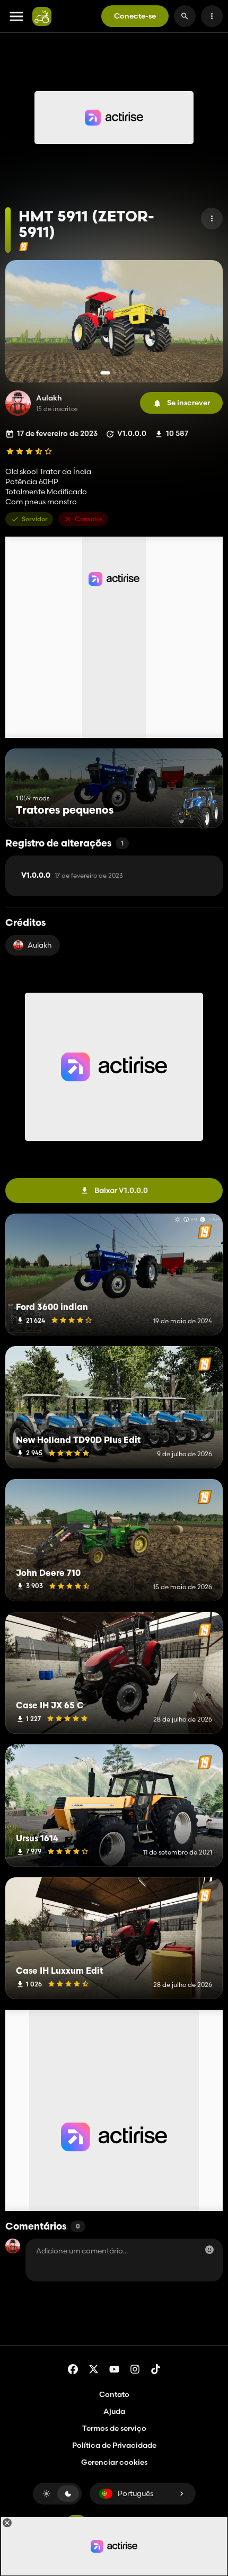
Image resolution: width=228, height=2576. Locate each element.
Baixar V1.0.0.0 (121, 1190)
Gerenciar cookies (114, 2462)
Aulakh (49, 398)
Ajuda (114, 2411)
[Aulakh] (18, 403)
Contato (114, 2394)
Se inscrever (188, 403)
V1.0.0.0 (72, 876)
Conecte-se (135, 16)
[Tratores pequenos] (195, 808)
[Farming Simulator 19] (24, 247)
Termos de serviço (114, 2428)
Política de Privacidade (114, 2445)
